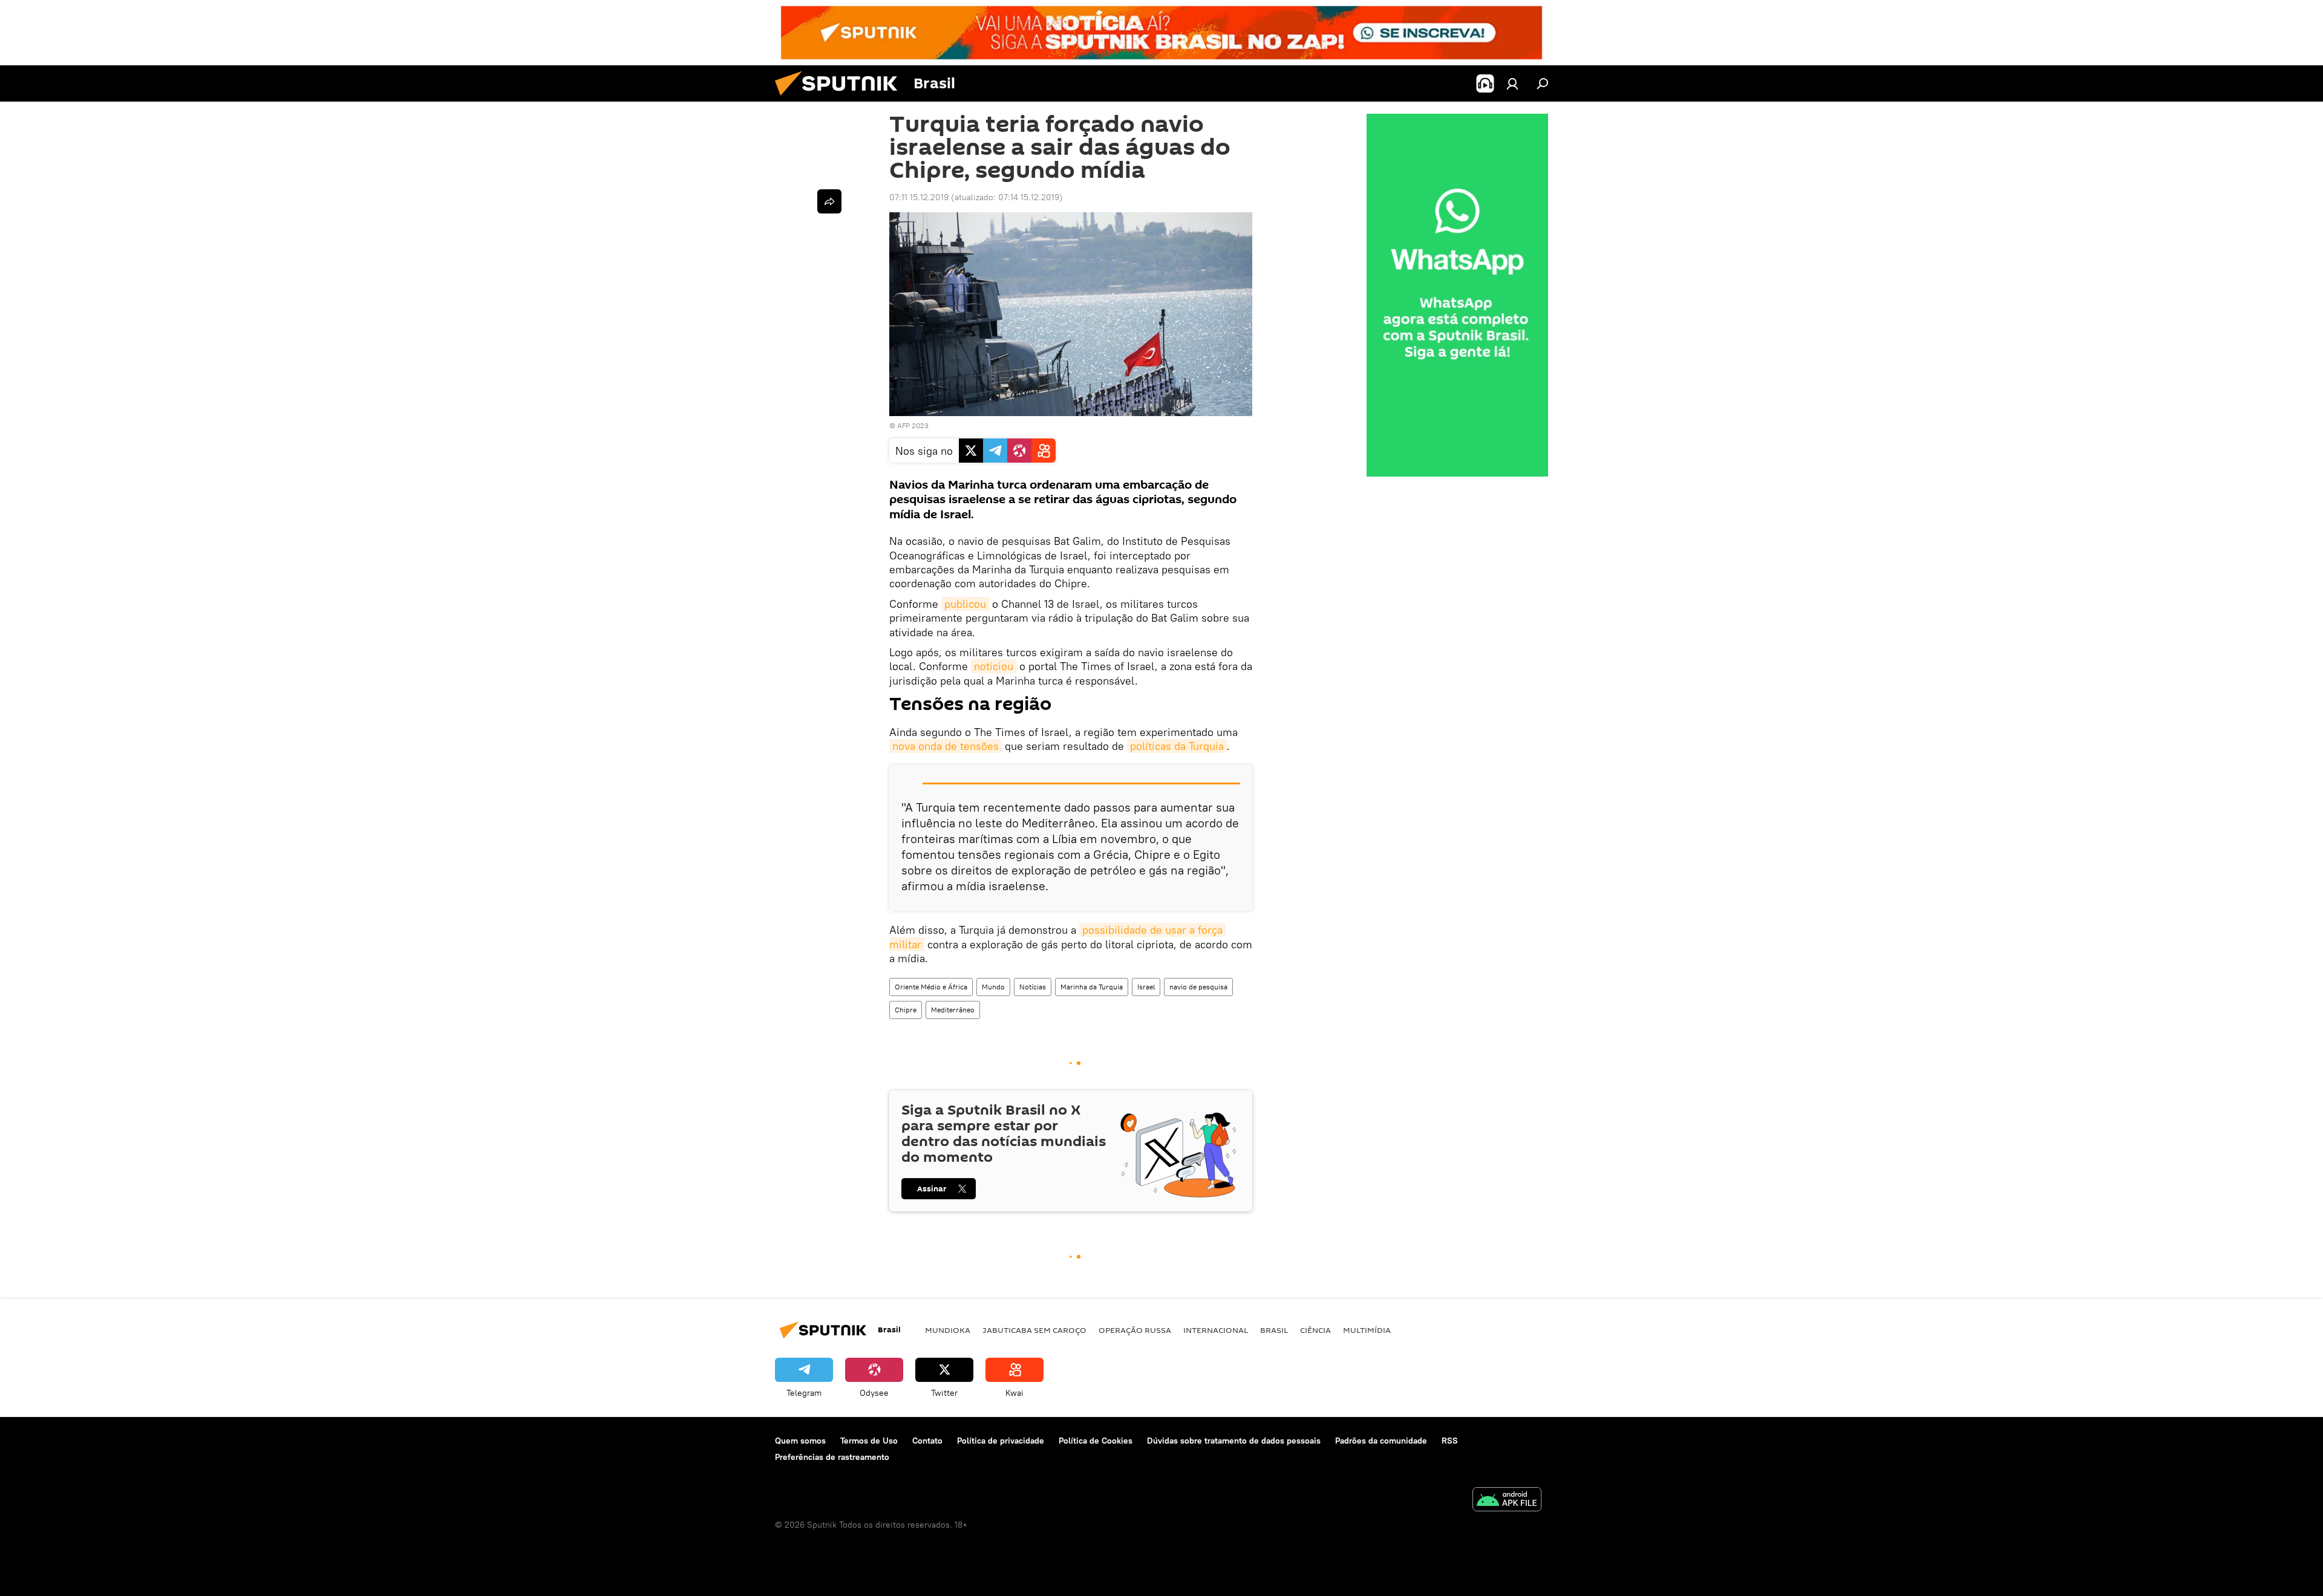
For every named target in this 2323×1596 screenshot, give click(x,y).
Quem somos (800, 1441)
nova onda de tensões (946, 746)
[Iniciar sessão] (1512, 83)
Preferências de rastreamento (832, 1457)
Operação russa (1135, 1330)
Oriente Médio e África (931, 987)
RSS (1450, 1441)
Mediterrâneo (953, 1010)
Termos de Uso (869, 1441)
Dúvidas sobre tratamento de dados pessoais (1234, 1441)
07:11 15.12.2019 (919, 197)
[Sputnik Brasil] (841, 99)
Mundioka (948, 1330)
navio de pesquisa (1198, 987)
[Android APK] (1507, 1501)
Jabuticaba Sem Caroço (1034, 1330)
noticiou (994, 666)
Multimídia (1367, 1330)
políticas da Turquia (1177, 746)
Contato (927, 1441)
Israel (1146, 987)
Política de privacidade (1001, 1441)
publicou (965, 604)
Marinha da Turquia (1092, 987)
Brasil (1274, 1330)
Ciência (1315, 1330)
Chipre (906, 1010)
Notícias (1033, 987)
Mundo (993, 987)
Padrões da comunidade (1381, 1441)
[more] (829, 201)
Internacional (1216, 1330)
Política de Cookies (1096, 1441)
